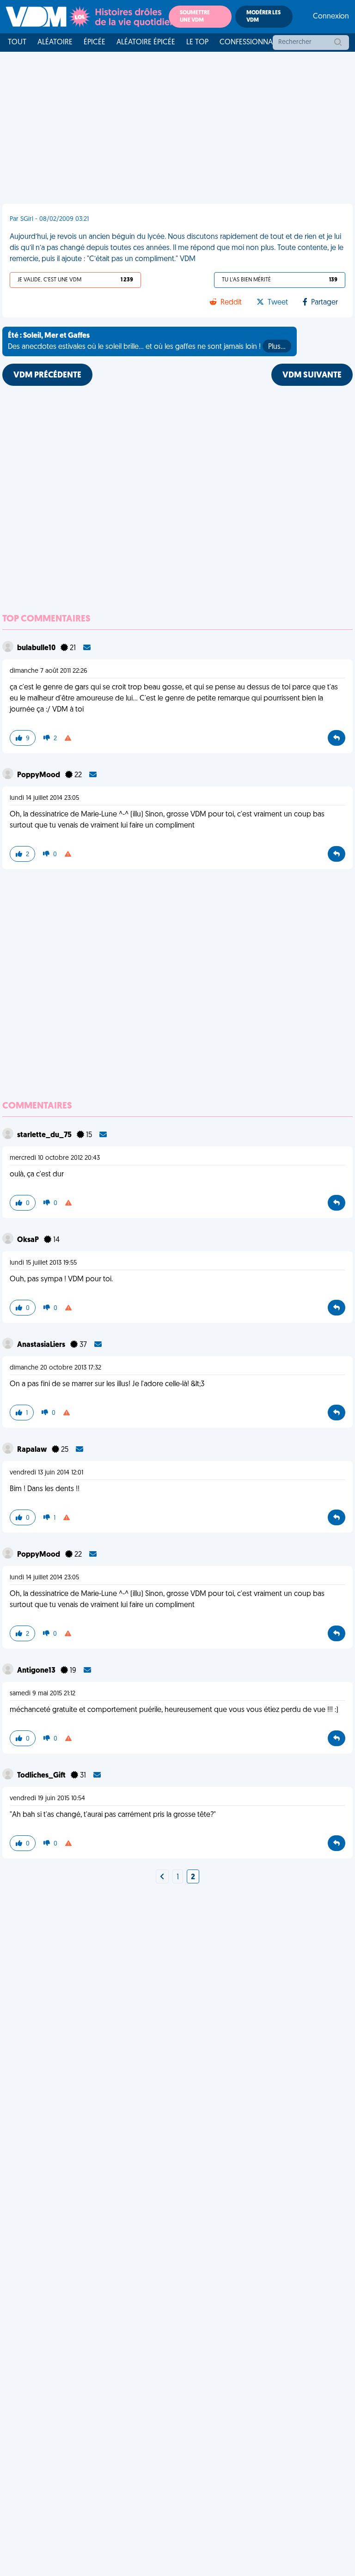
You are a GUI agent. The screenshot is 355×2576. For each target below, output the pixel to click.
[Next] (162, 1877)
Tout (17, 43)
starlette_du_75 (45, 1135)
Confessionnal (248, 43)
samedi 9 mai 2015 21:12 (43, 1694)
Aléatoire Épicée (146, 43)
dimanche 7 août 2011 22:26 (49, 671)
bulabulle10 (37, 648)
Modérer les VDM (263, 17)
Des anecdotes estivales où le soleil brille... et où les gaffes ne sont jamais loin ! (147, 341)
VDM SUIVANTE (312, 376)
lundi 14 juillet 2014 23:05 (44, 798)
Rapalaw (33, 1450)
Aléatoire (55, 43)
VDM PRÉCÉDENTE (47, 376)
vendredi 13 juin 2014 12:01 (46, 1473)
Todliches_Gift (42, 1776)
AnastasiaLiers (42, 1345)
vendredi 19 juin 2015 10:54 (47, 1799)
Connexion (331, 17)
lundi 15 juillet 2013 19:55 (43, 1263)
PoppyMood (39, 775)
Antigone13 (37, 1671)
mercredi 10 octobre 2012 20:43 (55, 1158)
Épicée (95, 43)
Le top (197, 43)
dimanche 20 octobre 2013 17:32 (55, 1368)
